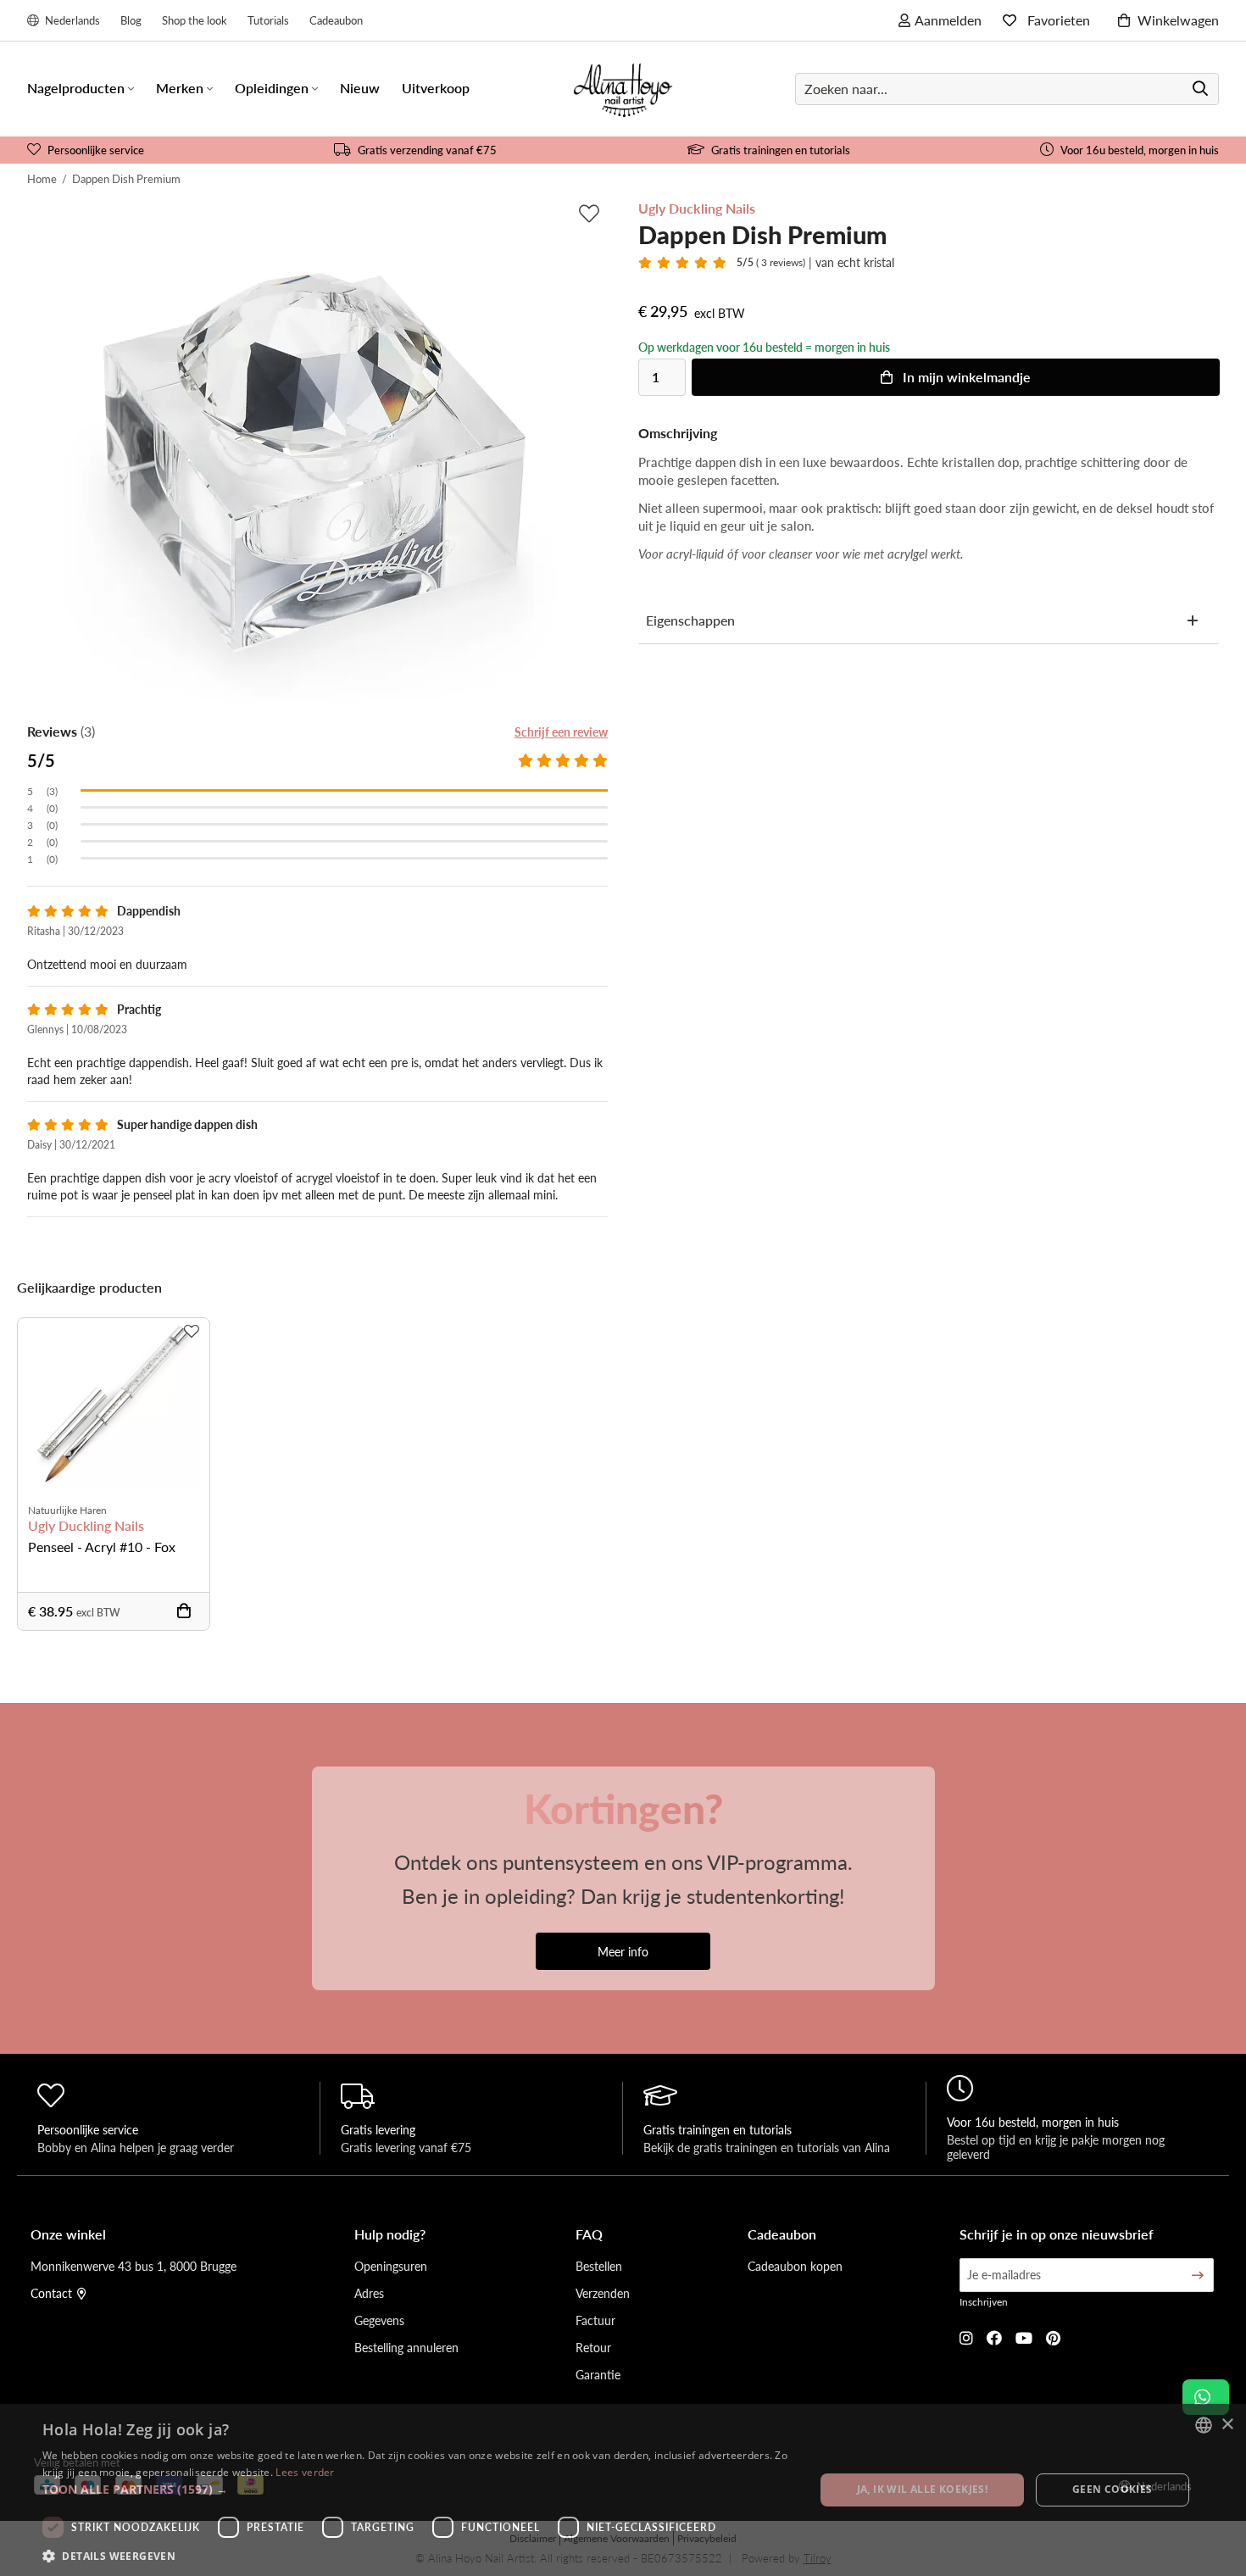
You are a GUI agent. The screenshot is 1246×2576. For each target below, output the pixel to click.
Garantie (598, 2374)
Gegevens (379, 2320)
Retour (593, 2347)
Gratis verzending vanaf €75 (427, 150)
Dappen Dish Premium (126, 178)
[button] (417, 2489)
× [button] (1227, 2425)
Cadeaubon (336, 20)
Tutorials (268, 20)
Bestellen (599, 2266)
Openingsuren (391, 2266)
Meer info (623, 1951)
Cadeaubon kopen (795, 2266)
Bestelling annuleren (406, 2347)
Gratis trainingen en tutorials (781, 150)
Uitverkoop (436, 88)
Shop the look (195, 20)
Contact (51, 2293)
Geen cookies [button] (1112, 2489)
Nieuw (360, 88)
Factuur (595, 2320)
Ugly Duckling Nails (86, 1526)
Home (42, 178)
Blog (131, 20)
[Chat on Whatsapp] (1206, 2397)
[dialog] (623, 2490)
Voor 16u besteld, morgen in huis (1140, 150)
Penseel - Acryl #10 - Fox (102, 1547)
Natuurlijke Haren (67, 1510)
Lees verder (305, 2472)
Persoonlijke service (96, 150)
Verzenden (603, 2293)
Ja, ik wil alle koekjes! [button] (923, 2489)
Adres (369, 2293)
